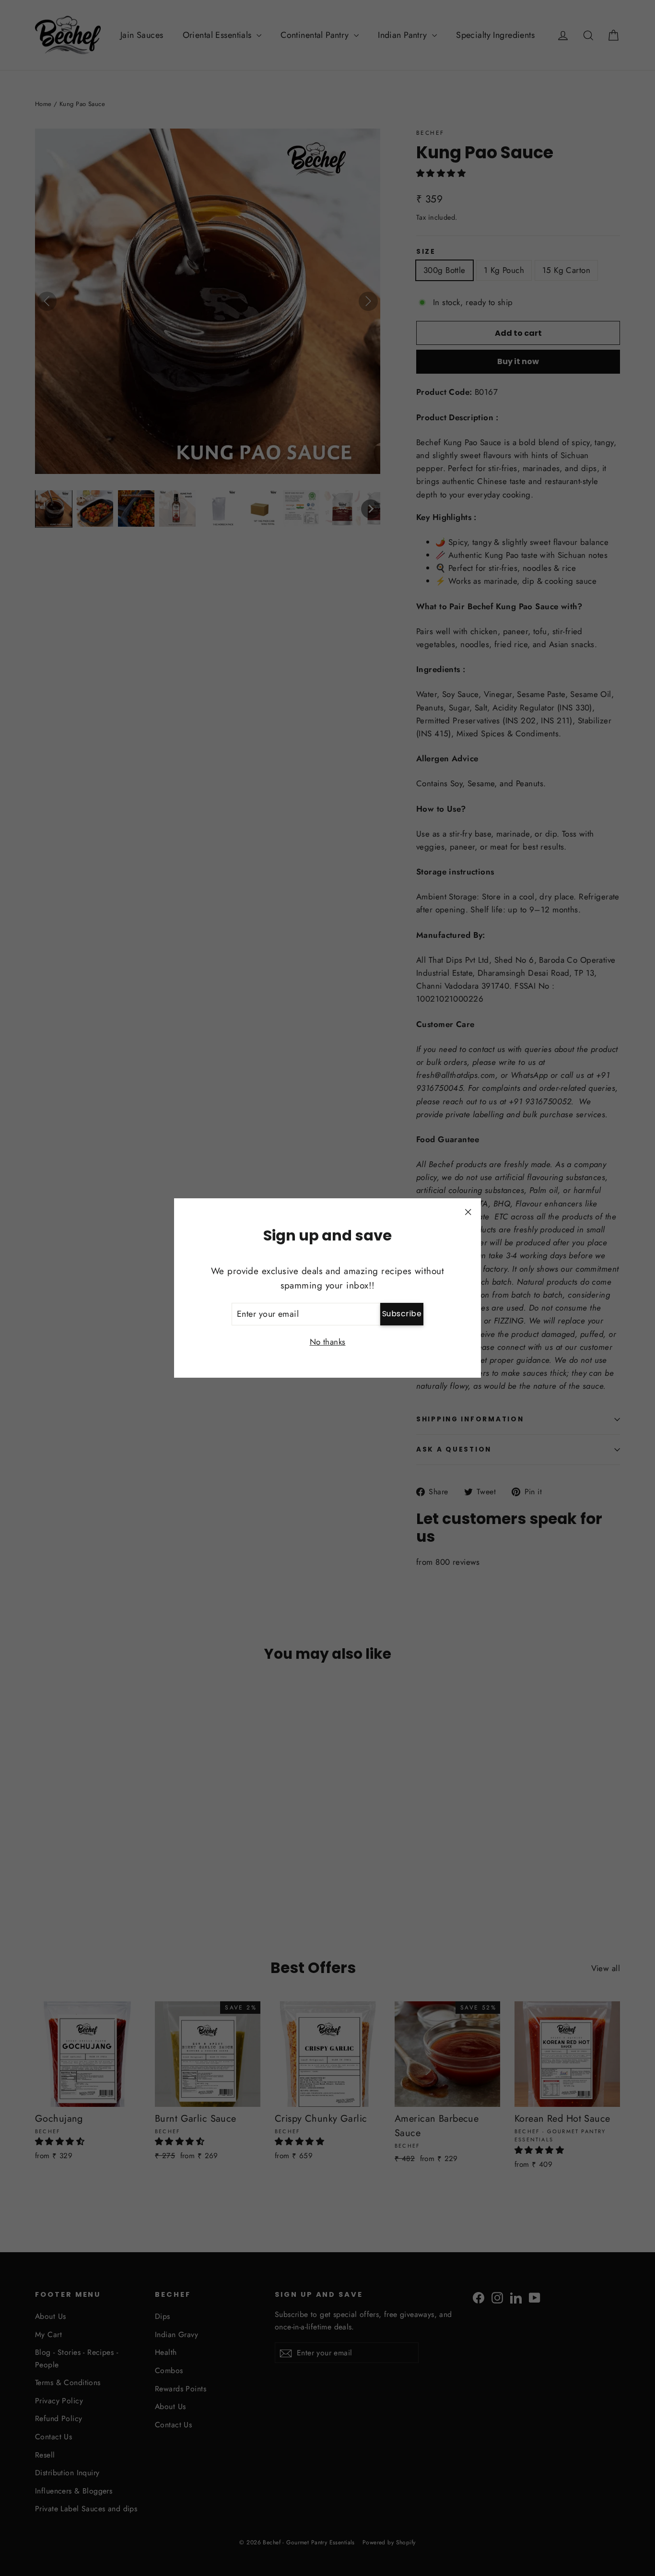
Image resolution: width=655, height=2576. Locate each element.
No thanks (328, 1342)
